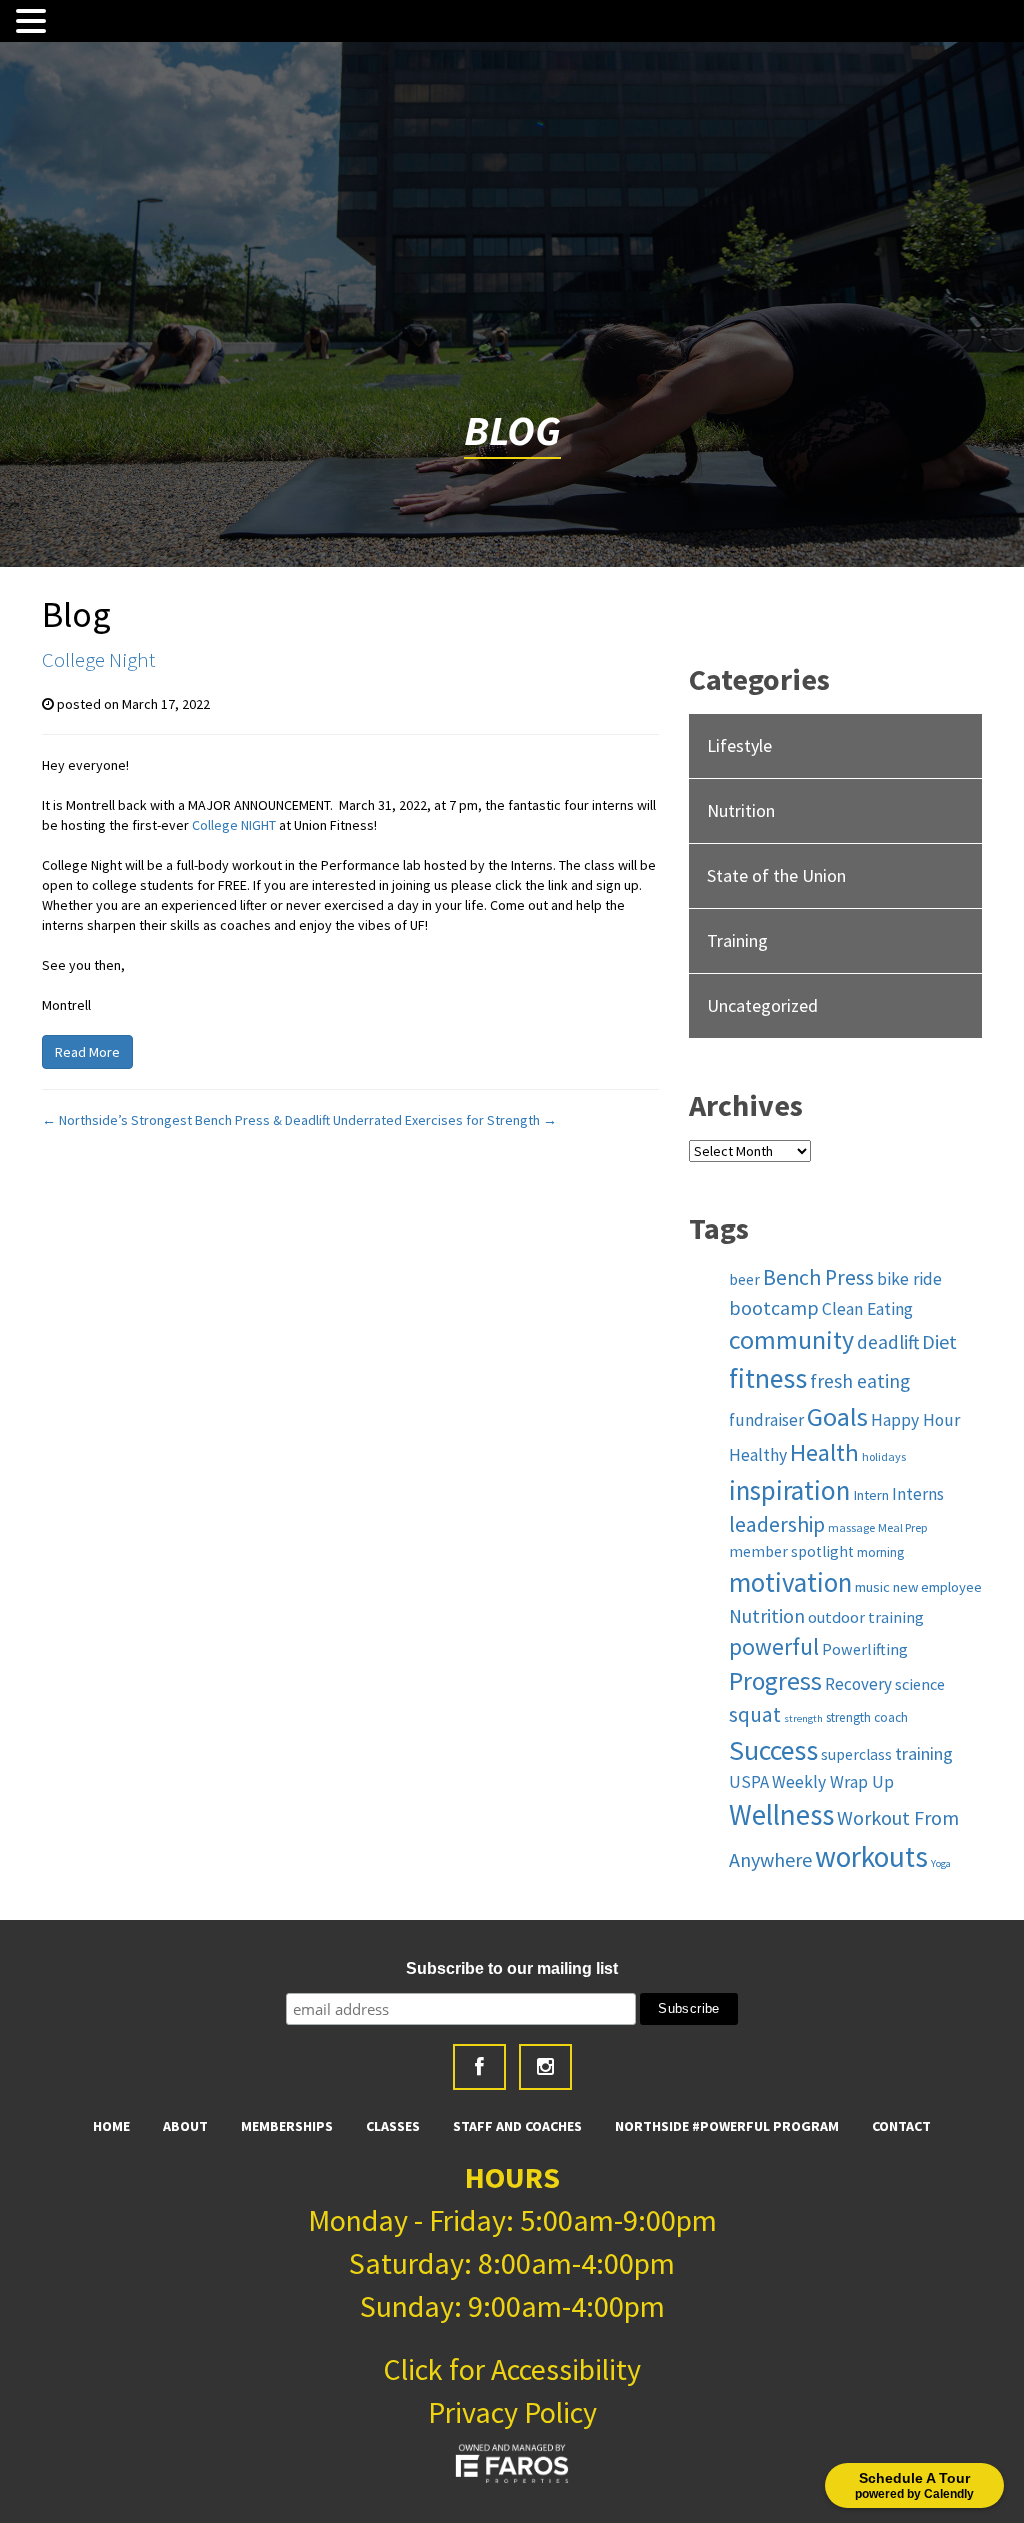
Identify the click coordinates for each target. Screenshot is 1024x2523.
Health (824, 1452)
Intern (871, 1495)
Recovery (858, 1684)
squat (755, 1714)
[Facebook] (479, 2067)
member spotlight (791, 1551)
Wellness (781, 1815)
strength (803, 1718)
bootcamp (774, 1308)
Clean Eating (867, 1309)
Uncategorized (762, 1005)
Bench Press (818, 1277)
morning (880, 1552)
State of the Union (776, 875)
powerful (774, 1646)
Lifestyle (739, 745)
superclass (856, 1754)
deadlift (888, 1342)
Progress (775, 1681)
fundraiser (766, 1420)
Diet (939, 1341)
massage (851, 1527)
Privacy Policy (512, 2412)
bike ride (909, 1279)
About (185, 2126)
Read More (87, 1052)
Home (111, 2126)
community (791, 1340)
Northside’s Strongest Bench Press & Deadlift (186, 1120)
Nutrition (741, 810)
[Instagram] (545, 2067)
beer (744, 1279)
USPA (749, 1782)
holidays (884, 1456)
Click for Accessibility (512, 2369)
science (920, 1684)
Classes (393, 2126)
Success (773, 1750)
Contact (901, 2126)
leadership (777, 1524)
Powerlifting (865, 1649)
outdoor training (866, 1617)
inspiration (789, 1490)
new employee (937, 1587)
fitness (768, 1378)
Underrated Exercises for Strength (445, 1120)
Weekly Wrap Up (833, 1782)
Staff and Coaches (517, 2126)
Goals (837, 1416)
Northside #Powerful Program (727, 2126)
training (924, 1753)
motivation (790, 1582)
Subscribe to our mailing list (512, 1968)
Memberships (287, 2126)
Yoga (941, 1863)
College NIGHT (234, 825)
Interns (918, 1494)
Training (737, 940)
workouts (871, 1856)
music (872, 1587)
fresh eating (860, 1381)
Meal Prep (903, 1527)
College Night (98, 659)
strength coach (867, 1717)
